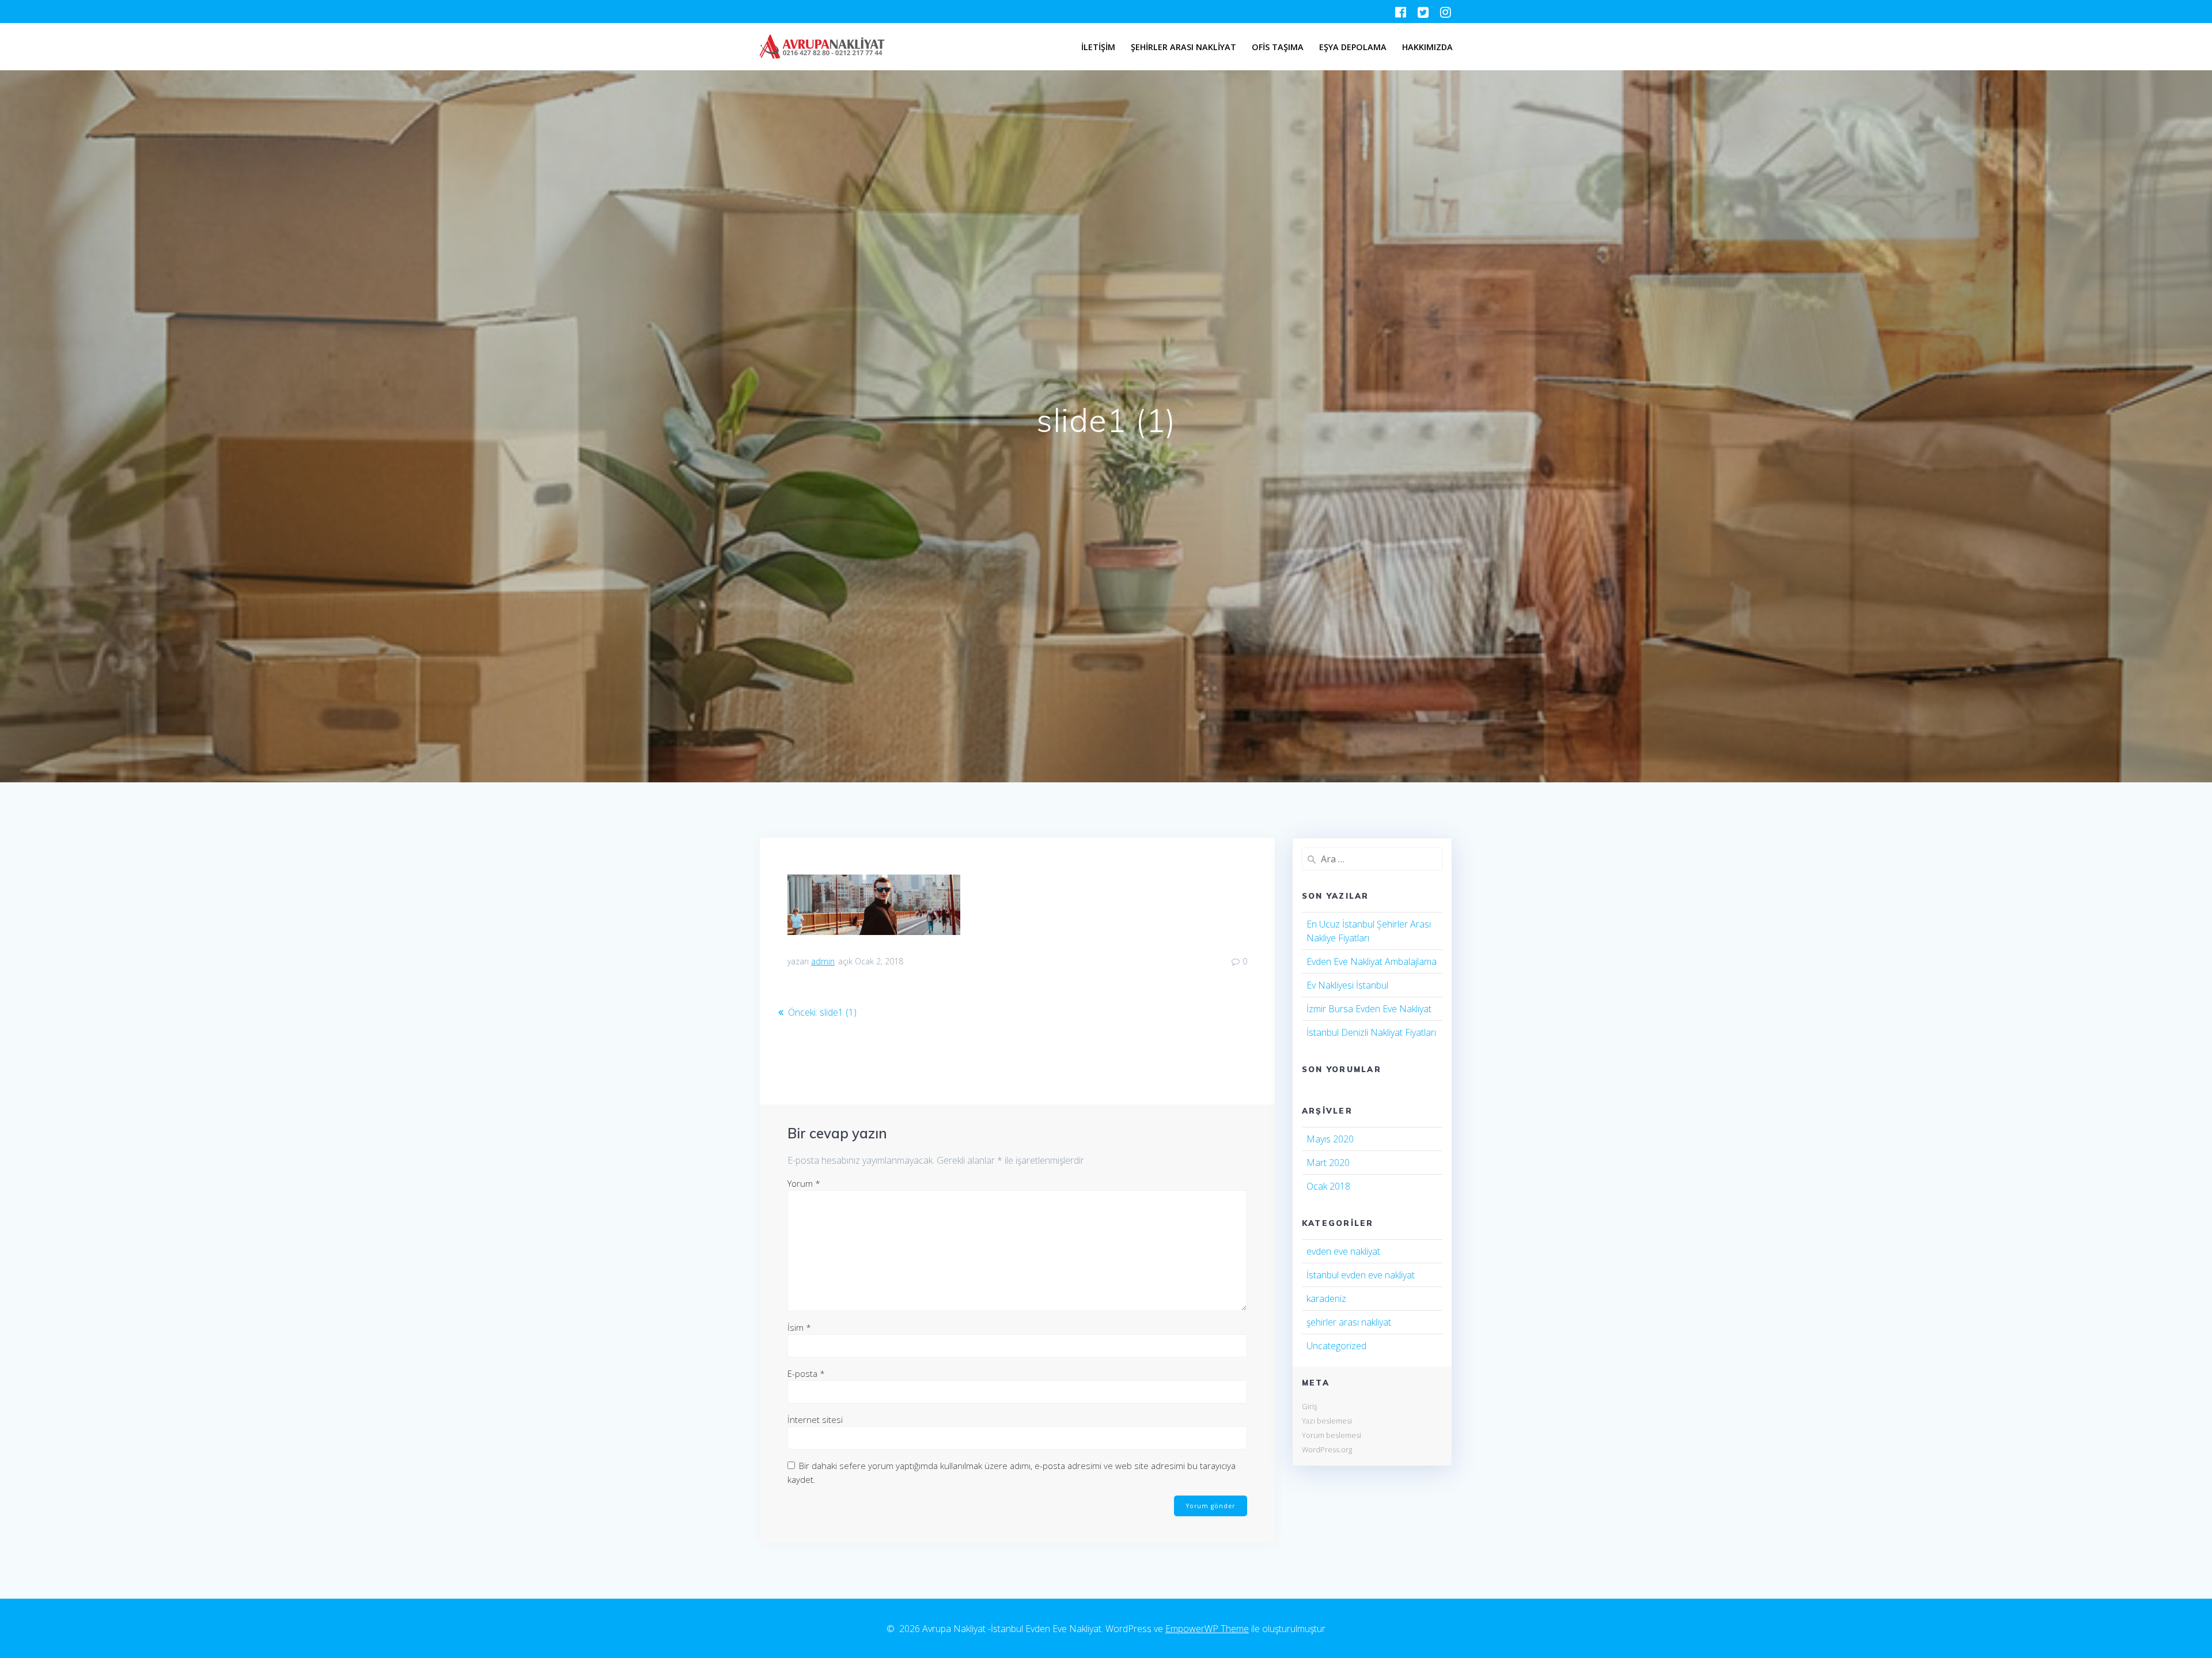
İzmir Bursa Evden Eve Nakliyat (1369, 1009)
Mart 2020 (1328, 1163)
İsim (799, 1327)
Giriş (1310, 1406)
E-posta (806, 1373)
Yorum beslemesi (1332, 1435)
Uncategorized (1336, 1346)
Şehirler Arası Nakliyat (1183, 47)
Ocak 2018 (1328, 1186)
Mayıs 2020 (1330, 1139)
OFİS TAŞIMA (1278, 47)
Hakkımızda (1427, 47)
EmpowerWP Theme (1207, 1629)
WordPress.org (1327, 1449)
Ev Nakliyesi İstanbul (1347, 985)
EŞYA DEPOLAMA (1353, 47)
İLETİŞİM (1098, 47)
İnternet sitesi (815, 1419)
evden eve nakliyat (1343, 1251)
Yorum (804, 1183)
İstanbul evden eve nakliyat (1361, 1275)
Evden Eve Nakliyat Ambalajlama (1372, 962)
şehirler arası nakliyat (1349, 1322)
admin (823, 961)
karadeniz (1326, 1299)
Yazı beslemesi (1327, 1421)
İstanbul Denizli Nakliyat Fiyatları (1371, 1032)
